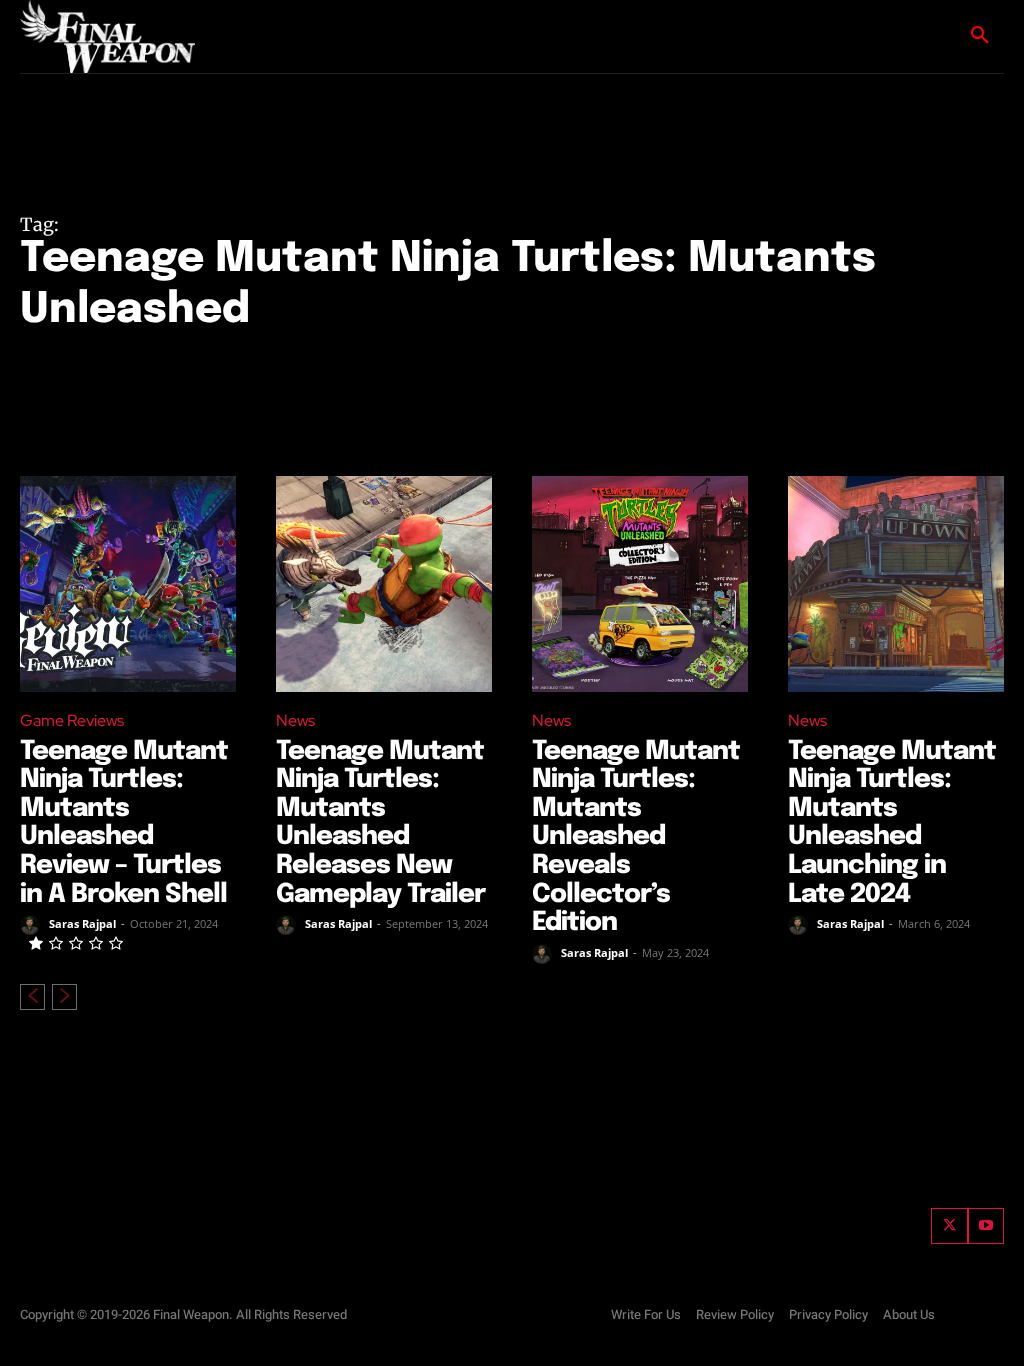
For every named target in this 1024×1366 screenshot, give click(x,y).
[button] (980, 36)
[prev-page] (32, 997)
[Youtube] (986, 1226)
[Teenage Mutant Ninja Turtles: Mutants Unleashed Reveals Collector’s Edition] (640, 584)
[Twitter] (949, 1226)
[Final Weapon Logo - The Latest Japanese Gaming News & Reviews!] (110, 36)
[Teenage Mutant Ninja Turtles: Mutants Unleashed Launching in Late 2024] (896, 584)
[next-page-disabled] (64, 997)
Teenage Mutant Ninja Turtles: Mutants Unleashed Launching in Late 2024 (892, 823)
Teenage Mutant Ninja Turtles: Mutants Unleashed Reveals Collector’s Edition (636, 837)
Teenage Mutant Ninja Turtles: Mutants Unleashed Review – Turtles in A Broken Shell (124, 823)
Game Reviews (72, 720)
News (295, 720)
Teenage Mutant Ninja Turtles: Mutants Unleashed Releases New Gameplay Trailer (380, 823)
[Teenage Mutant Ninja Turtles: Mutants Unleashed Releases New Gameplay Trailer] (384, 584)
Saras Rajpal (82, 923)
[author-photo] (33, 925)
